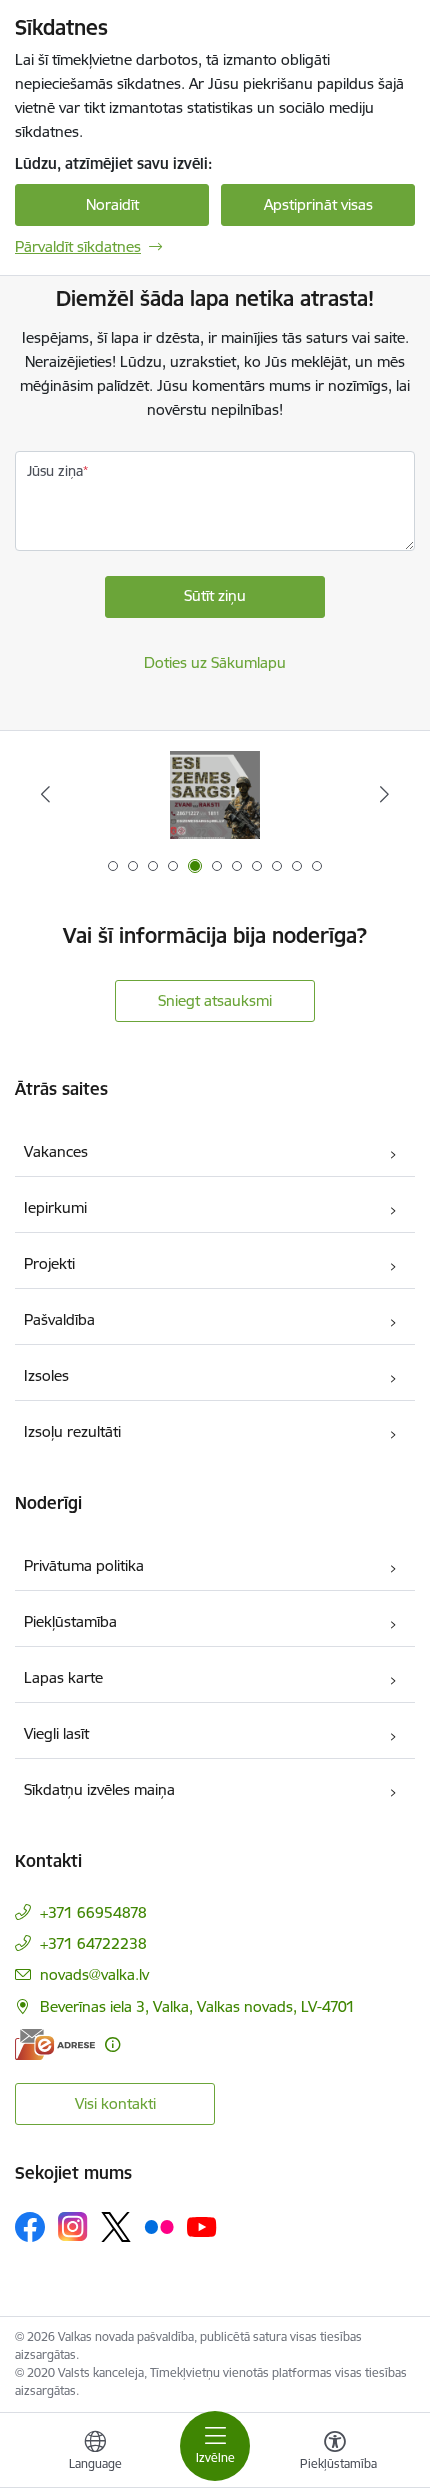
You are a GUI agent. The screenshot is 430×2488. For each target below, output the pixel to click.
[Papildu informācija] (112, 2044)
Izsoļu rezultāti (72, 1431)
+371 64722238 (93, 1943)
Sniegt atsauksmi (215, 1000)
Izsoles (46, 1375)
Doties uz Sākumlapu (215, 662)
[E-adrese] (55, 2044)
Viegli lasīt (56, 1733)
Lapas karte (63, 1677)
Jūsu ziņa (55, 471)
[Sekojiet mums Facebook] (30, 2227)
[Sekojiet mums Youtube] (202, 2226)
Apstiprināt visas (318, 204)
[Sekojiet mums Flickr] (159, 2226)
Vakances (56, 1151)
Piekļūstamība (70, 1621)
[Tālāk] (384, 794)
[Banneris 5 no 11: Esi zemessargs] (215, 794)
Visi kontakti (115, 2103)
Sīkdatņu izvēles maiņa (99, 1789)
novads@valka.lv (94, 1974)
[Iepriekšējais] (46, 794)
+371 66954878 (93, 1912)
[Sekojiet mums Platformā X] (116, 2227)
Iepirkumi (55, 1207)
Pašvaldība (59, 1319)
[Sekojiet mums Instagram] (73, 2226)
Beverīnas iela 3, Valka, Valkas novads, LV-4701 (197, 2006)
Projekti (49, 1263)
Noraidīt (112, 204)
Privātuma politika (84, 1565)
